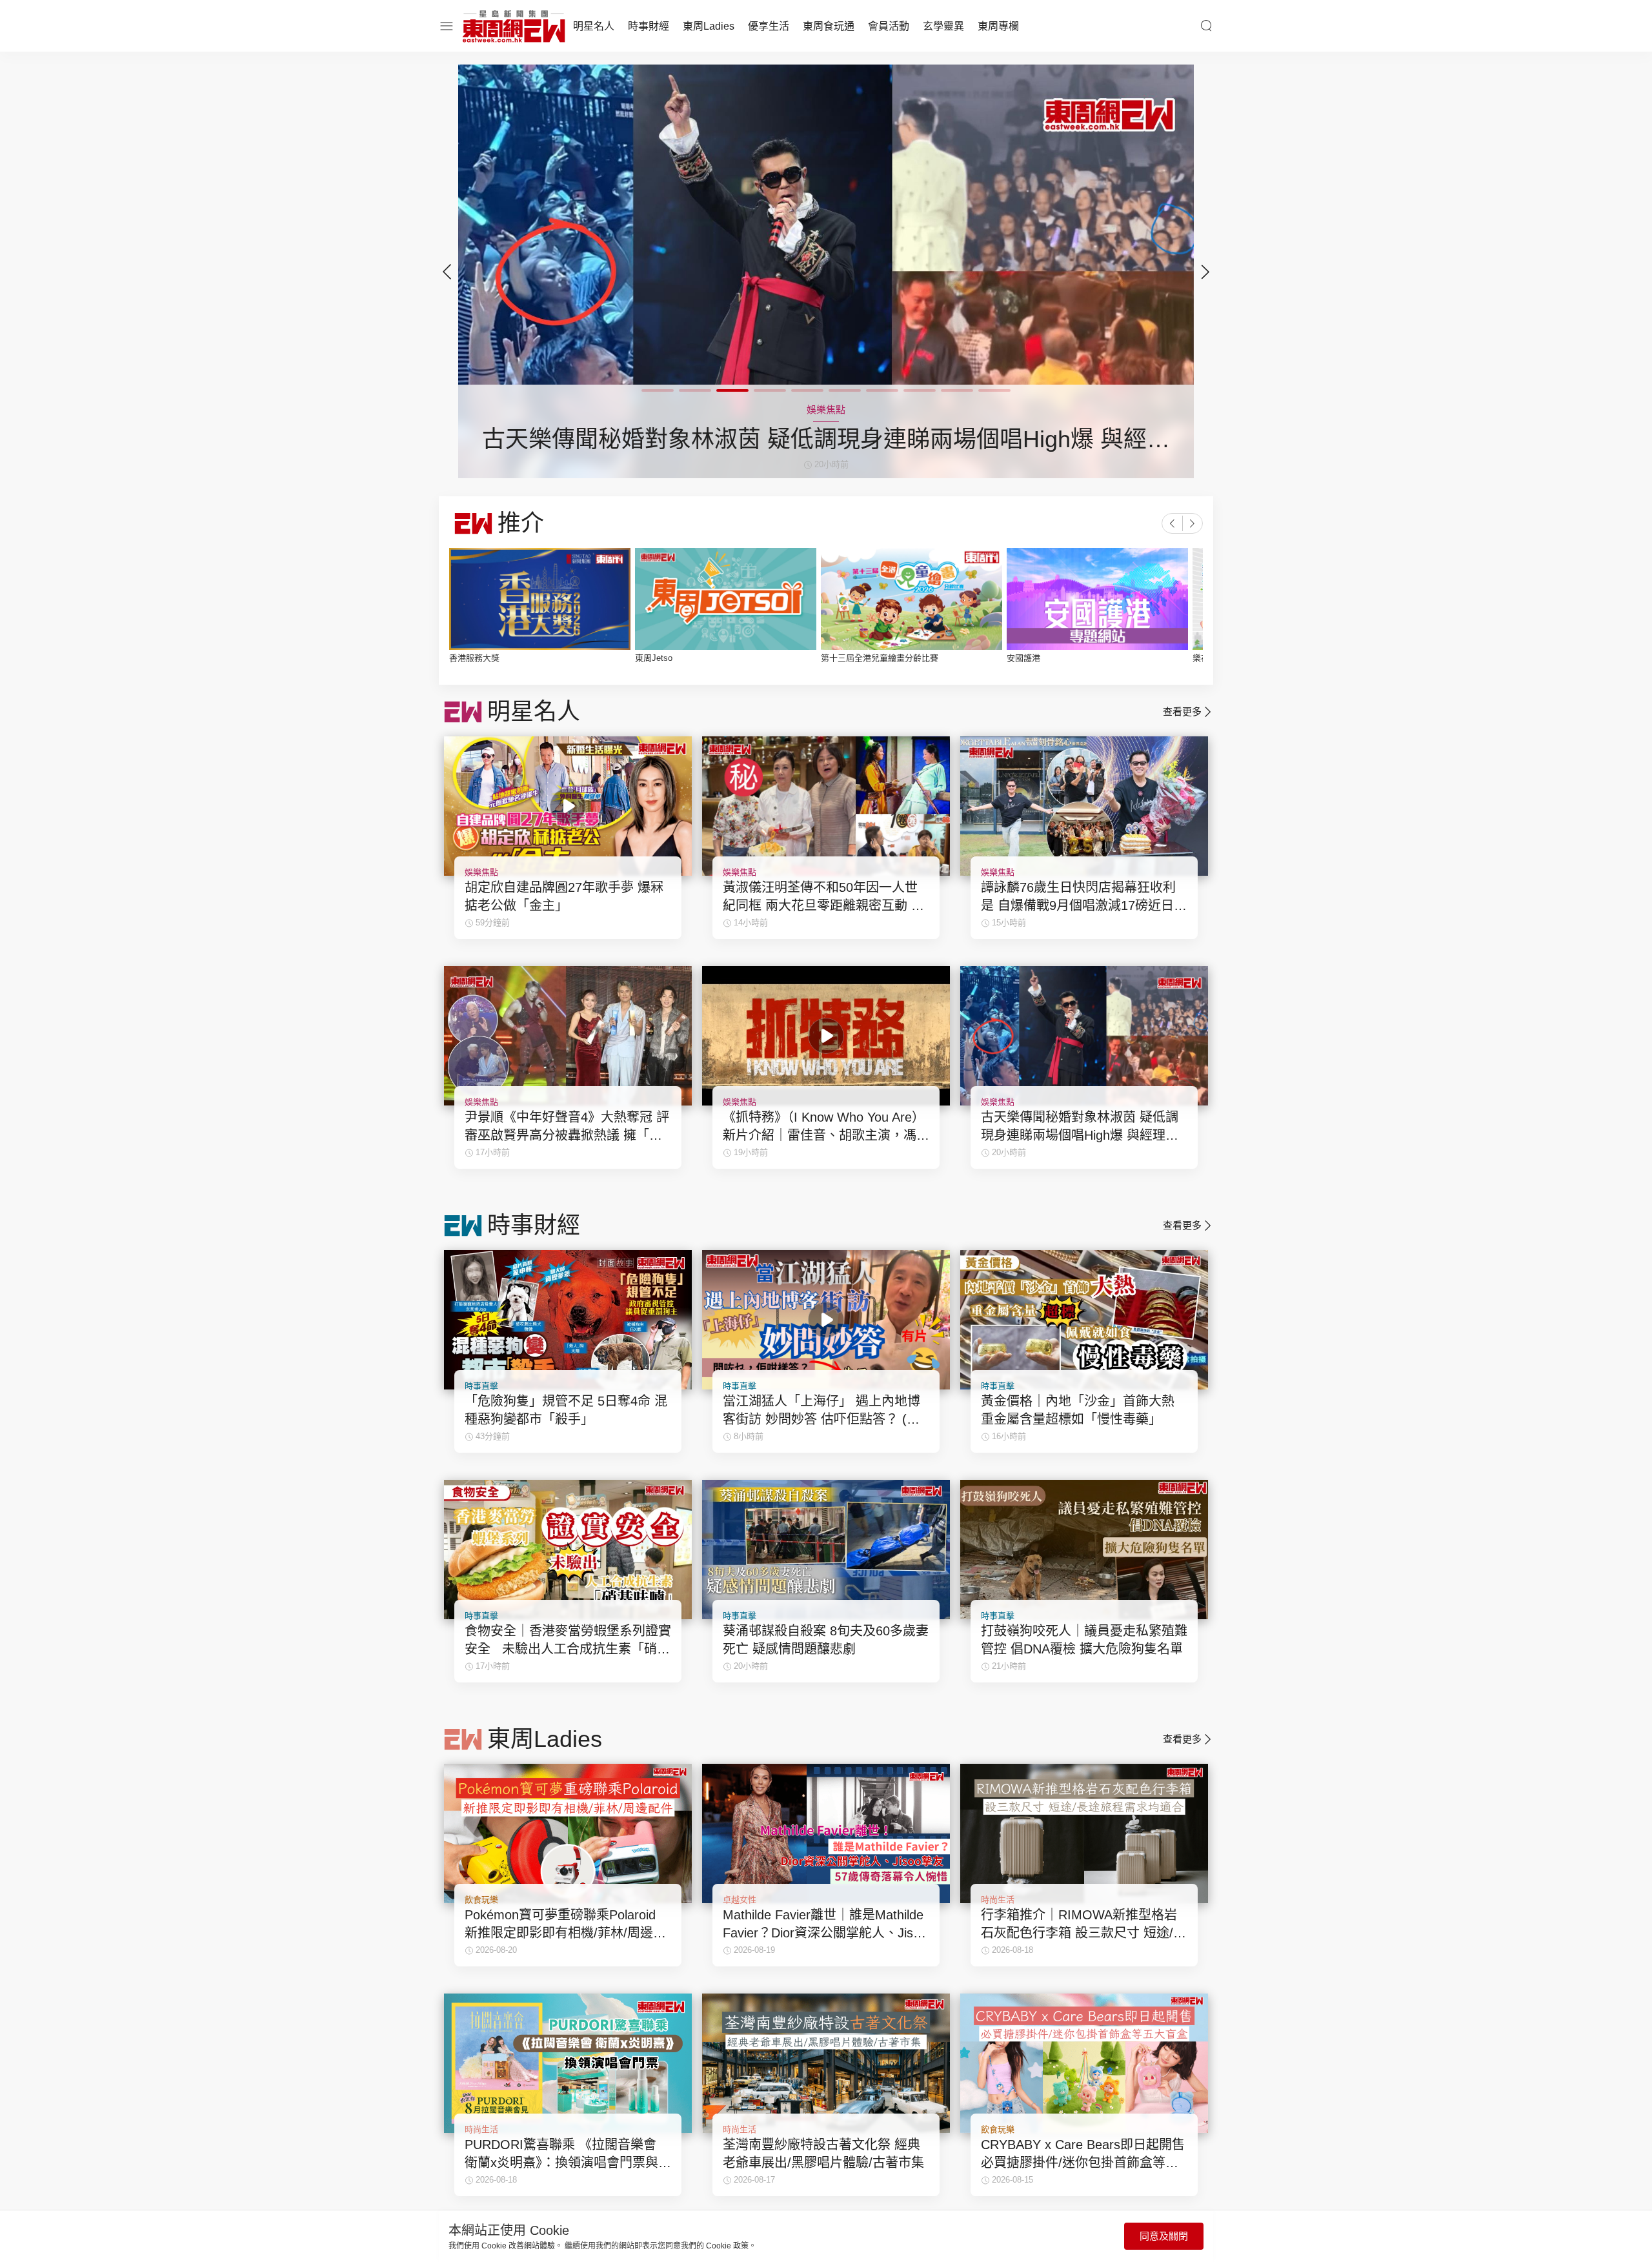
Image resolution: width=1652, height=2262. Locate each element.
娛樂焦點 (481, 872)
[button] (1205, 272)
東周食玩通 (829, 26)
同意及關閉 (1164, 2236)
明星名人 (594, 26)
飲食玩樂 (481, 1900)
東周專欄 (998, 26)
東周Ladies (709, 26)
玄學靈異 (943, 26)
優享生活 (769, 26)
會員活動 (889, 26)
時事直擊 (481, 1386)
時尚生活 (998, 1900)
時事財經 (649, 26)
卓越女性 (740, 1900)
